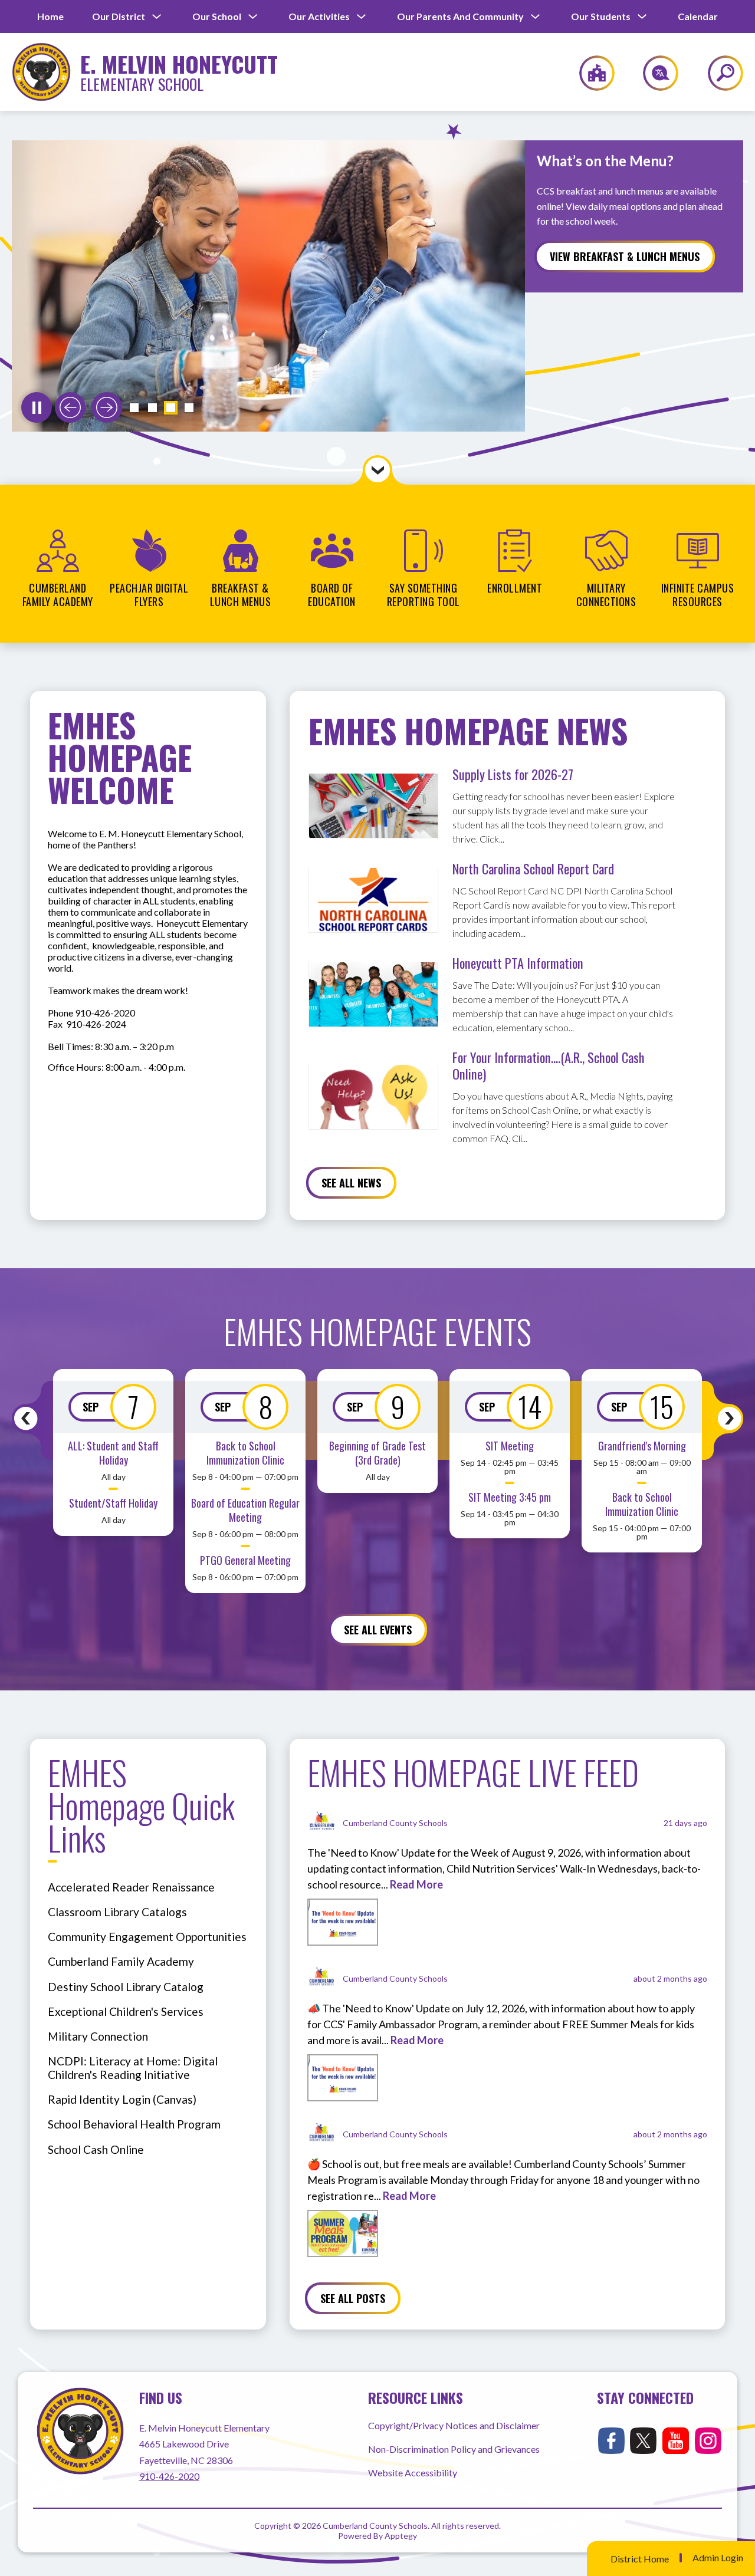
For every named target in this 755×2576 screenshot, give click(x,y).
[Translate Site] (654, 73)
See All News (351, 1183)
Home (50, 16)
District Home (640, 2559)
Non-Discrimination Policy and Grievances (454, 2449)
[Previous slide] (70, 407)
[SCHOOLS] (591, 73)
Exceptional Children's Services (126, 2011)
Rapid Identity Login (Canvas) (122, 2099)
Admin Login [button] (718, 2558)
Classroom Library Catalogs (117, 1912)
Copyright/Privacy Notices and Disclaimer (454, 2425)
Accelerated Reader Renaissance (131, 1887)
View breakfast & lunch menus (625, 256)
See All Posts (353, 2298)
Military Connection (98, 2036)
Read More (416, 1884)
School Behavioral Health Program (134, 2124)
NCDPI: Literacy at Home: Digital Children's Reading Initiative (133, 2068)
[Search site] (718, 73)
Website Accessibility (413, 2473)
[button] (134, 408)
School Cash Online (96, 2149)
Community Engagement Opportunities (147, 1937)
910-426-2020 (169, 2476)
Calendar (698, 16)
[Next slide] (107, 407)
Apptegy (401, 2536)
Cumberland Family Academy (121, 1961)
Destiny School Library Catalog (126, 1987)
